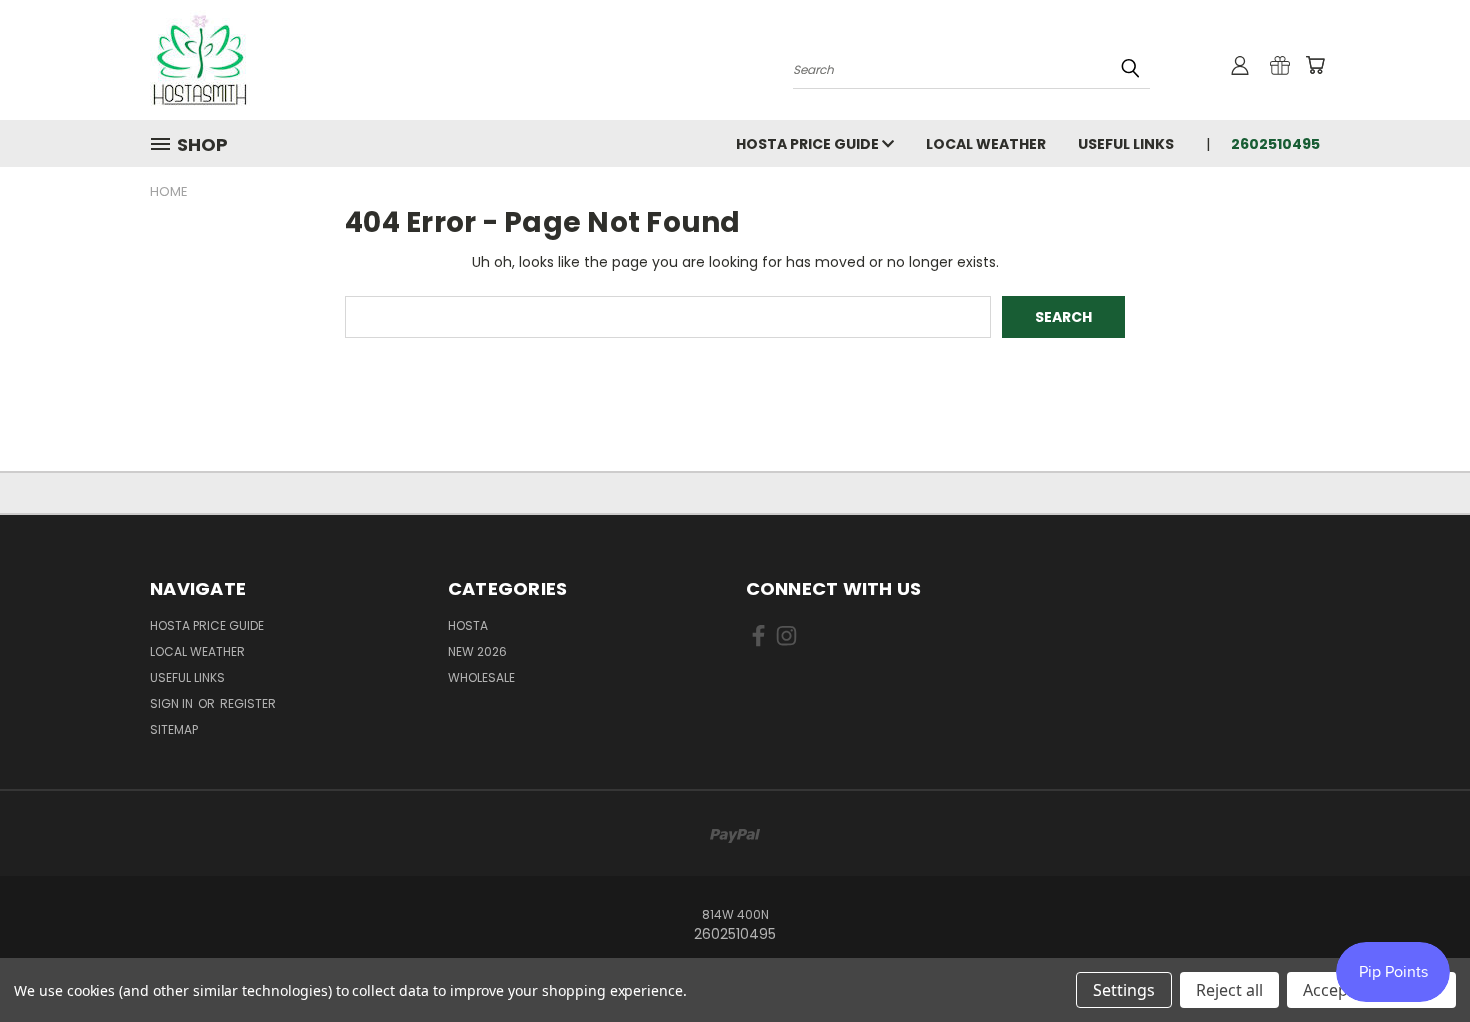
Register (248, 703)
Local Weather (986, 144)
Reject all (1229, 990)
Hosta (468, 625)
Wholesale (481, 677)
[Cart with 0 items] (1315, 65)
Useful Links (1126, 144)
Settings (1124, 990)
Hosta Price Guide (809, 144)
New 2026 (477, 651)
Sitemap (174, 729)
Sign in (173, 703)
